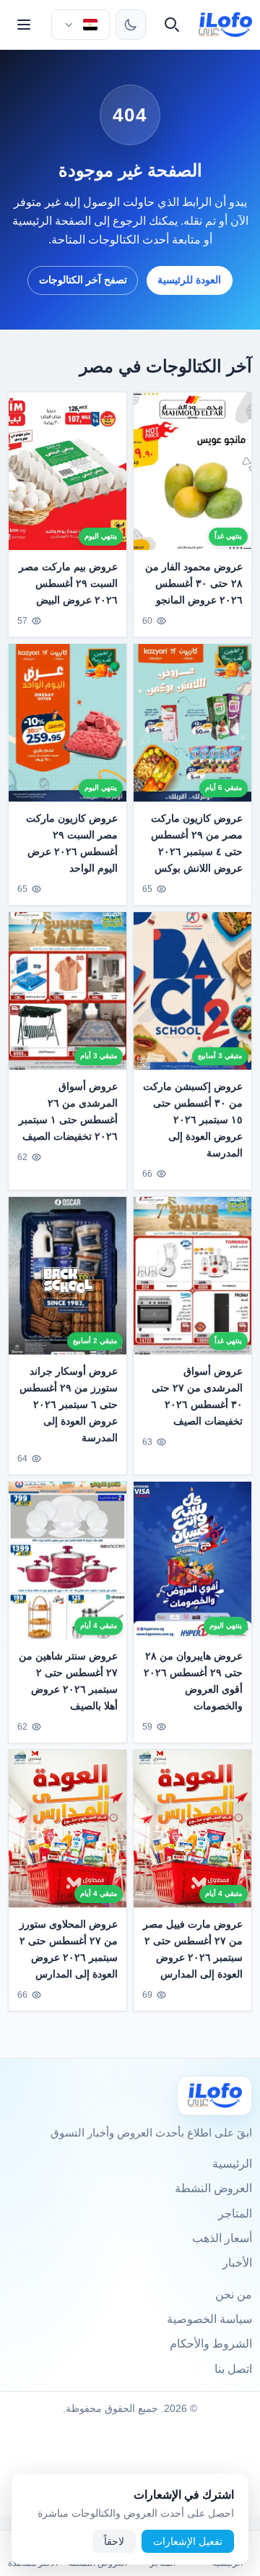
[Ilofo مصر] (214, 2096)
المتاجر (235, 2214)
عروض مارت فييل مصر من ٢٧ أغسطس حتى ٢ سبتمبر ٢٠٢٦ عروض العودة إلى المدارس (193, 1948)
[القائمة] (24, 25)
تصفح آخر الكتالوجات (83, 280)
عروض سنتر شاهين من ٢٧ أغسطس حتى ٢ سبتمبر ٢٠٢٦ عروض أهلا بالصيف (68, 1680)
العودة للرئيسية (189, 280)
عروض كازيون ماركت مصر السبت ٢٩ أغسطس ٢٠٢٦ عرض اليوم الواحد (72, 843)
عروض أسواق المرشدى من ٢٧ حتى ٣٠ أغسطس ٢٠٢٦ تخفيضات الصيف (197, 1395)
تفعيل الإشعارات (188, 2541)
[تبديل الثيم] (131, 25)
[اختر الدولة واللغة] (80, 25)
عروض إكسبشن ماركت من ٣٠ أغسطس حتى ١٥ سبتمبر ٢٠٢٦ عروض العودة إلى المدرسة (193, 1119)
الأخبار (237, 2263)
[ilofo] (226, 25)
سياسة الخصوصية (209, 2319)
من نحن (234, 2294)
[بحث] (172, 25)
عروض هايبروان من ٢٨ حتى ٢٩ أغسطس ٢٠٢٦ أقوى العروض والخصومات (193, 1680)
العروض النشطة (213, 2188)
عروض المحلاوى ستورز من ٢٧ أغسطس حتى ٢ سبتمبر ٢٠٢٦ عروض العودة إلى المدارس (69, 1948)
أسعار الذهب (222, 2238)
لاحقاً (114, 2541)
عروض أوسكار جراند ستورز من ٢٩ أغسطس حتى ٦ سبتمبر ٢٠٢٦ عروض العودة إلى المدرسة (69, 1404)
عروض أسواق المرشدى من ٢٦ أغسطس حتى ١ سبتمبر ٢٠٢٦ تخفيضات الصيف (68, 1111)
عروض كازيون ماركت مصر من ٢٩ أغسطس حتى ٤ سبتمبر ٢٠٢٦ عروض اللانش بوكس (197, 842)
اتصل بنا (233, 2369)
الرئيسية (232, 2164)
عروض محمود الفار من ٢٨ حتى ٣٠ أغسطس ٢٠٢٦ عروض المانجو (194, 583)
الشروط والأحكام (211, 2344)
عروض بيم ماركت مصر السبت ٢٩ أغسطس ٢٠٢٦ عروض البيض (68, 583)
